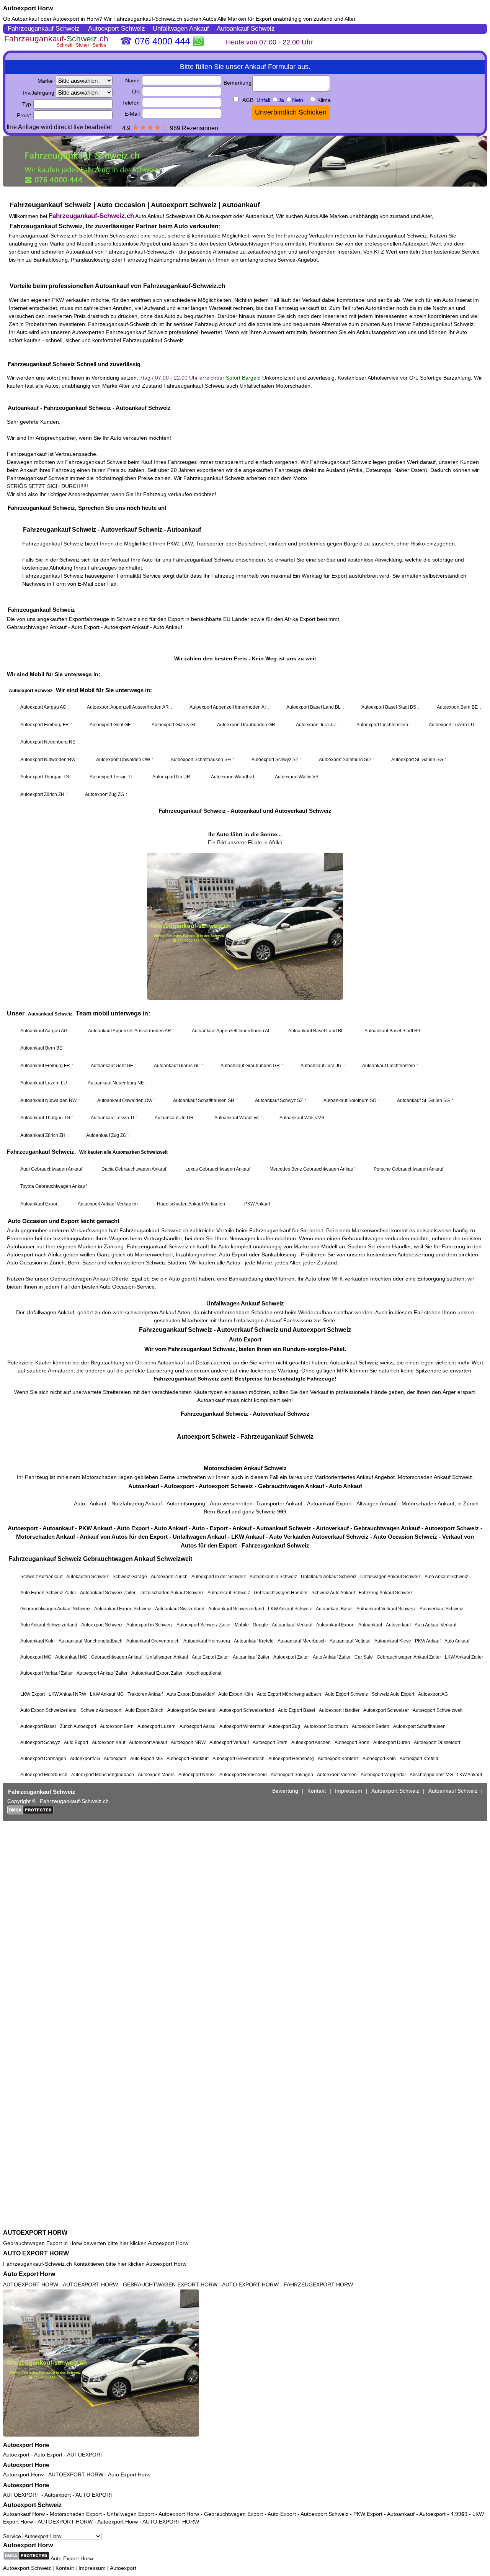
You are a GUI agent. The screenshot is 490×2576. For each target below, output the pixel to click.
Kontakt (65, 2568)
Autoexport (16, 2455)
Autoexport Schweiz (32, 2505)
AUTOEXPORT (85, 2455)
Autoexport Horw (28, 8)
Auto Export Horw (29, 2274)
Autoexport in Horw (76, 19)
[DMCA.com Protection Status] (26, 2556)
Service (13, 2536)
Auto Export (48, 2455)
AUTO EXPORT (95, 2495)
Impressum (92, 2568)
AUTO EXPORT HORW (36, 2253)
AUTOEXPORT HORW (35, 2233)
